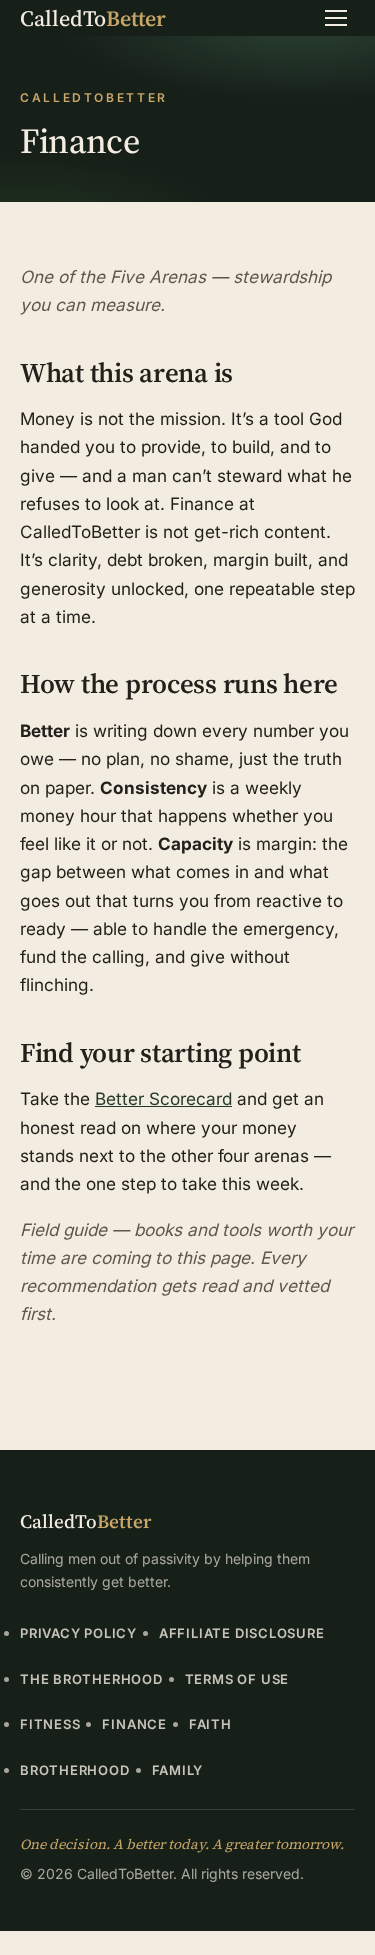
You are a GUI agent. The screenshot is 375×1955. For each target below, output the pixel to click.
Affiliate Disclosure (242, 1633)
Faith (210, 1724)
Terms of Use (237, 1679)
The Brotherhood (91, 1679)
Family (178, 1770)
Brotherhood (75, 1770)
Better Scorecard (163, 1098)
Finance (134, 1724)
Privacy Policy (78, 1633)
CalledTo (93, 18)
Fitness (50, 1724)
